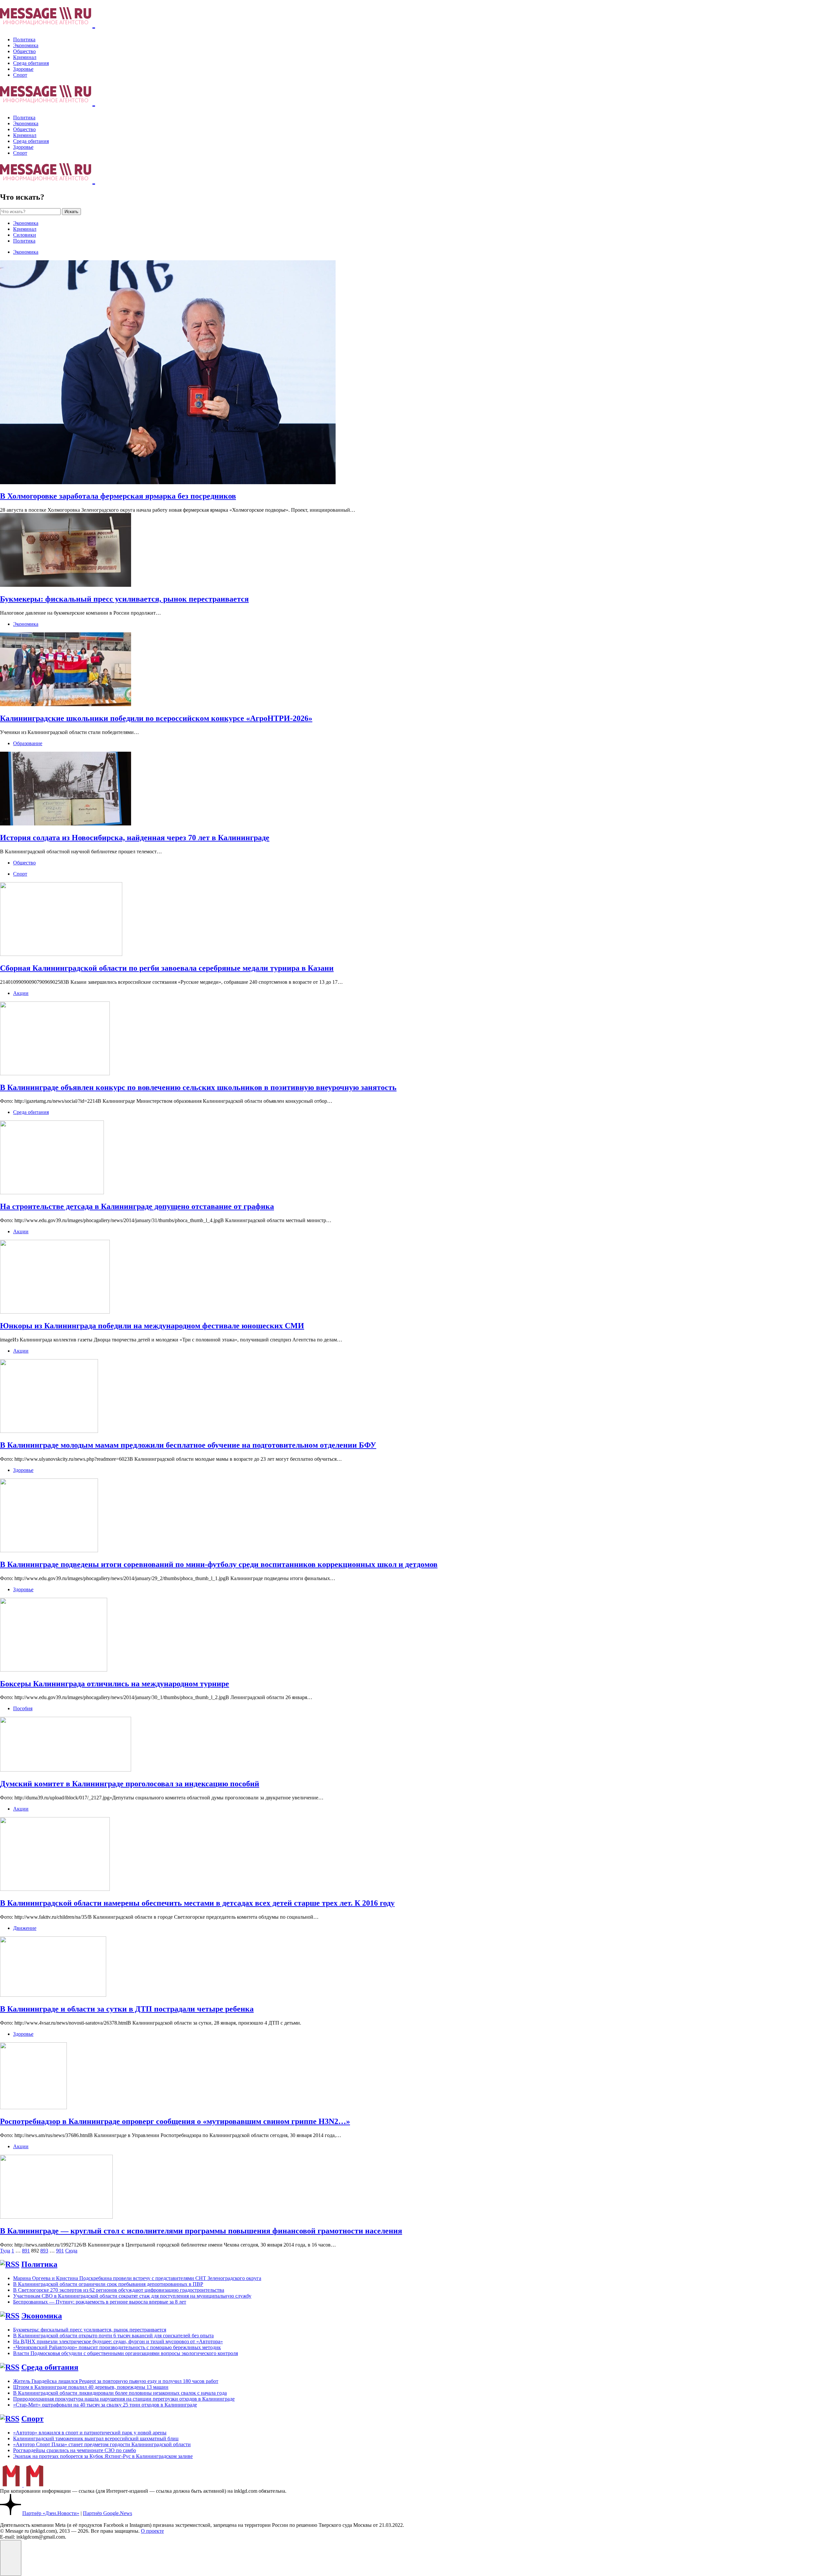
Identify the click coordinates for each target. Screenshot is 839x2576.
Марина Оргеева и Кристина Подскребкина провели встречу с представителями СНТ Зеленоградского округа (137, 2278)
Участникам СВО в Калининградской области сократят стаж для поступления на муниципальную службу (132, 2296)
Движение (25, 1928)
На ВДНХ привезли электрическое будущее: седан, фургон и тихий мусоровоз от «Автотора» (118, 2341)
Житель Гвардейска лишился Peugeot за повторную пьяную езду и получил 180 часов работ (116, 2381)
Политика (24, 40)
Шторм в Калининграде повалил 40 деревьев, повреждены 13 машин (91, 2387)
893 (44, 2251)
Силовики (25, 235)
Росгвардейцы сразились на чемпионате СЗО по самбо (75, 2450)
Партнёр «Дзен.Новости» (51, 2513)
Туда (5, 2251)
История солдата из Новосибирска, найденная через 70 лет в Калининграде (135, 838)
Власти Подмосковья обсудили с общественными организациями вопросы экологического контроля (126, 2353)
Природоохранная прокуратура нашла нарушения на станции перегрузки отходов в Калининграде (124, 2399)
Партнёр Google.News (107, 2513)
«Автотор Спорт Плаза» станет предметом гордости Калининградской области (102, 2444)
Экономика (26, 45)
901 (60, 2251)
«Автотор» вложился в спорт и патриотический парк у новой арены (90, 2433)
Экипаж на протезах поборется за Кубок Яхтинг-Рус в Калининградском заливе (103, 2456)
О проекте (152, 2531)
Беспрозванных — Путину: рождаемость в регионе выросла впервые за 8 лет (100, 2302)
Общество (24, 51)
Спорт (20, 75)
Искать (71, 212)
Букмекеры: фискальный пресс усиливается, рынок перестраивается (124, 599)
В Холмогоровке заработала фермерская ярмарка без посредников (118, 496)
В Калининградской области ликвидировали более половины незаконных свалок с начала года (120, 2393)
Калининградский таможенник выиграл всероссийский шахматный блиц (96, 2438)
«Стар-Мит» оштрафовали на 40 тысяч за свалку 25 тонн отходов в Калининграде (105, 2405)
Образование (28, 743)
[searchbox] (30, 212)
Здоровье (23, 69)
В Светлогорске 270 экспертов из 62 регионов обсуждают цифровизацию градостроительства (119, 2290)
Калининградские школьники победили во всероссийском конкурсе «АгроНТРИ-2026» (156, 718)
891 (26, 2251)
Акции (21, 993)
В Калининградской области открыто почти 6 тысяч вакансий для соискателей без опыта (113, 2336)
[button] (11, 2558)
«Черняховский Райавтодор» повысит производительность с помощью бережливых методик (117, 2347)
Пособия (23, 1708)
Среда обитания (31, 63)
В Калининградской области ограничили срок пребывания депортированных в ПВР (108, 2284)
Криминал (25, 57)
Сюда (71, 2251)
